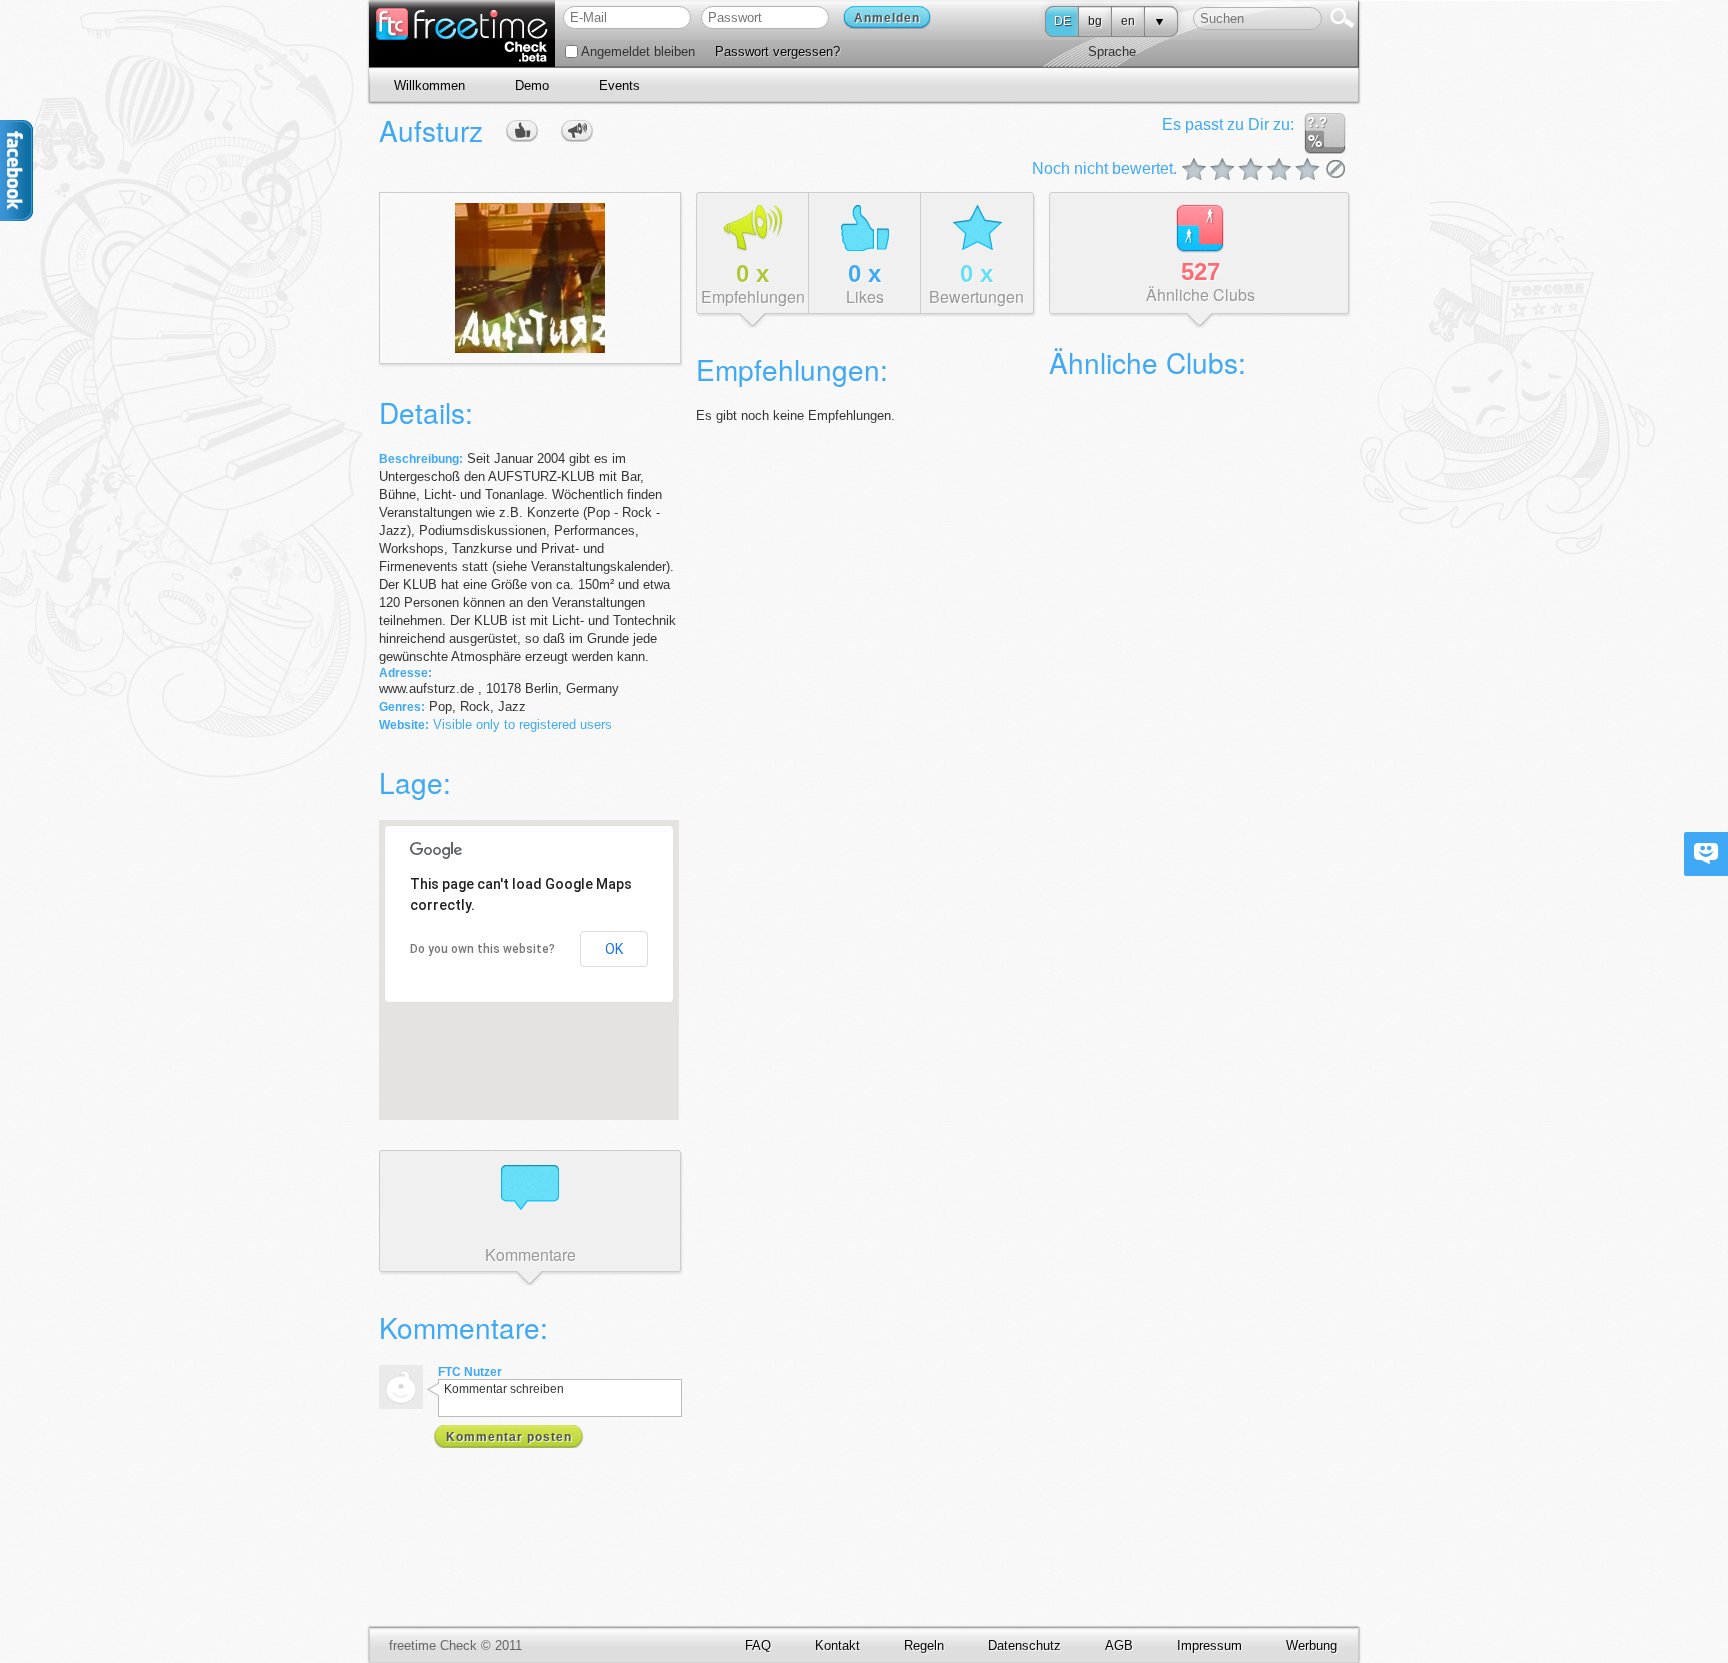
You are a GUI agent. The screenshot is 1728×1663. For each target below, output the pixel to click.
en (1128, 21)
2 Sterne (1208, 170)
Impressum (1209, 1645)
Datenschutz (1024, 1645)
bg (1095, 21)
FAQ (758, 1645)
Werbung (1311, 1645)
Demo (532, 85)
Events (619, 85)
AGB (1119, 1645)
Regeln (924, 1645)
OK (614, 949)
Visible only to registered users (522, 724)
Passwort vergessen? (777, 51)
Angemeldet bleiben (636, 51)
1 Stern (1194, 170)
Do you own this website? (482, 949)
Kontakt (837, 1645)
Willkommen (429, 85)
